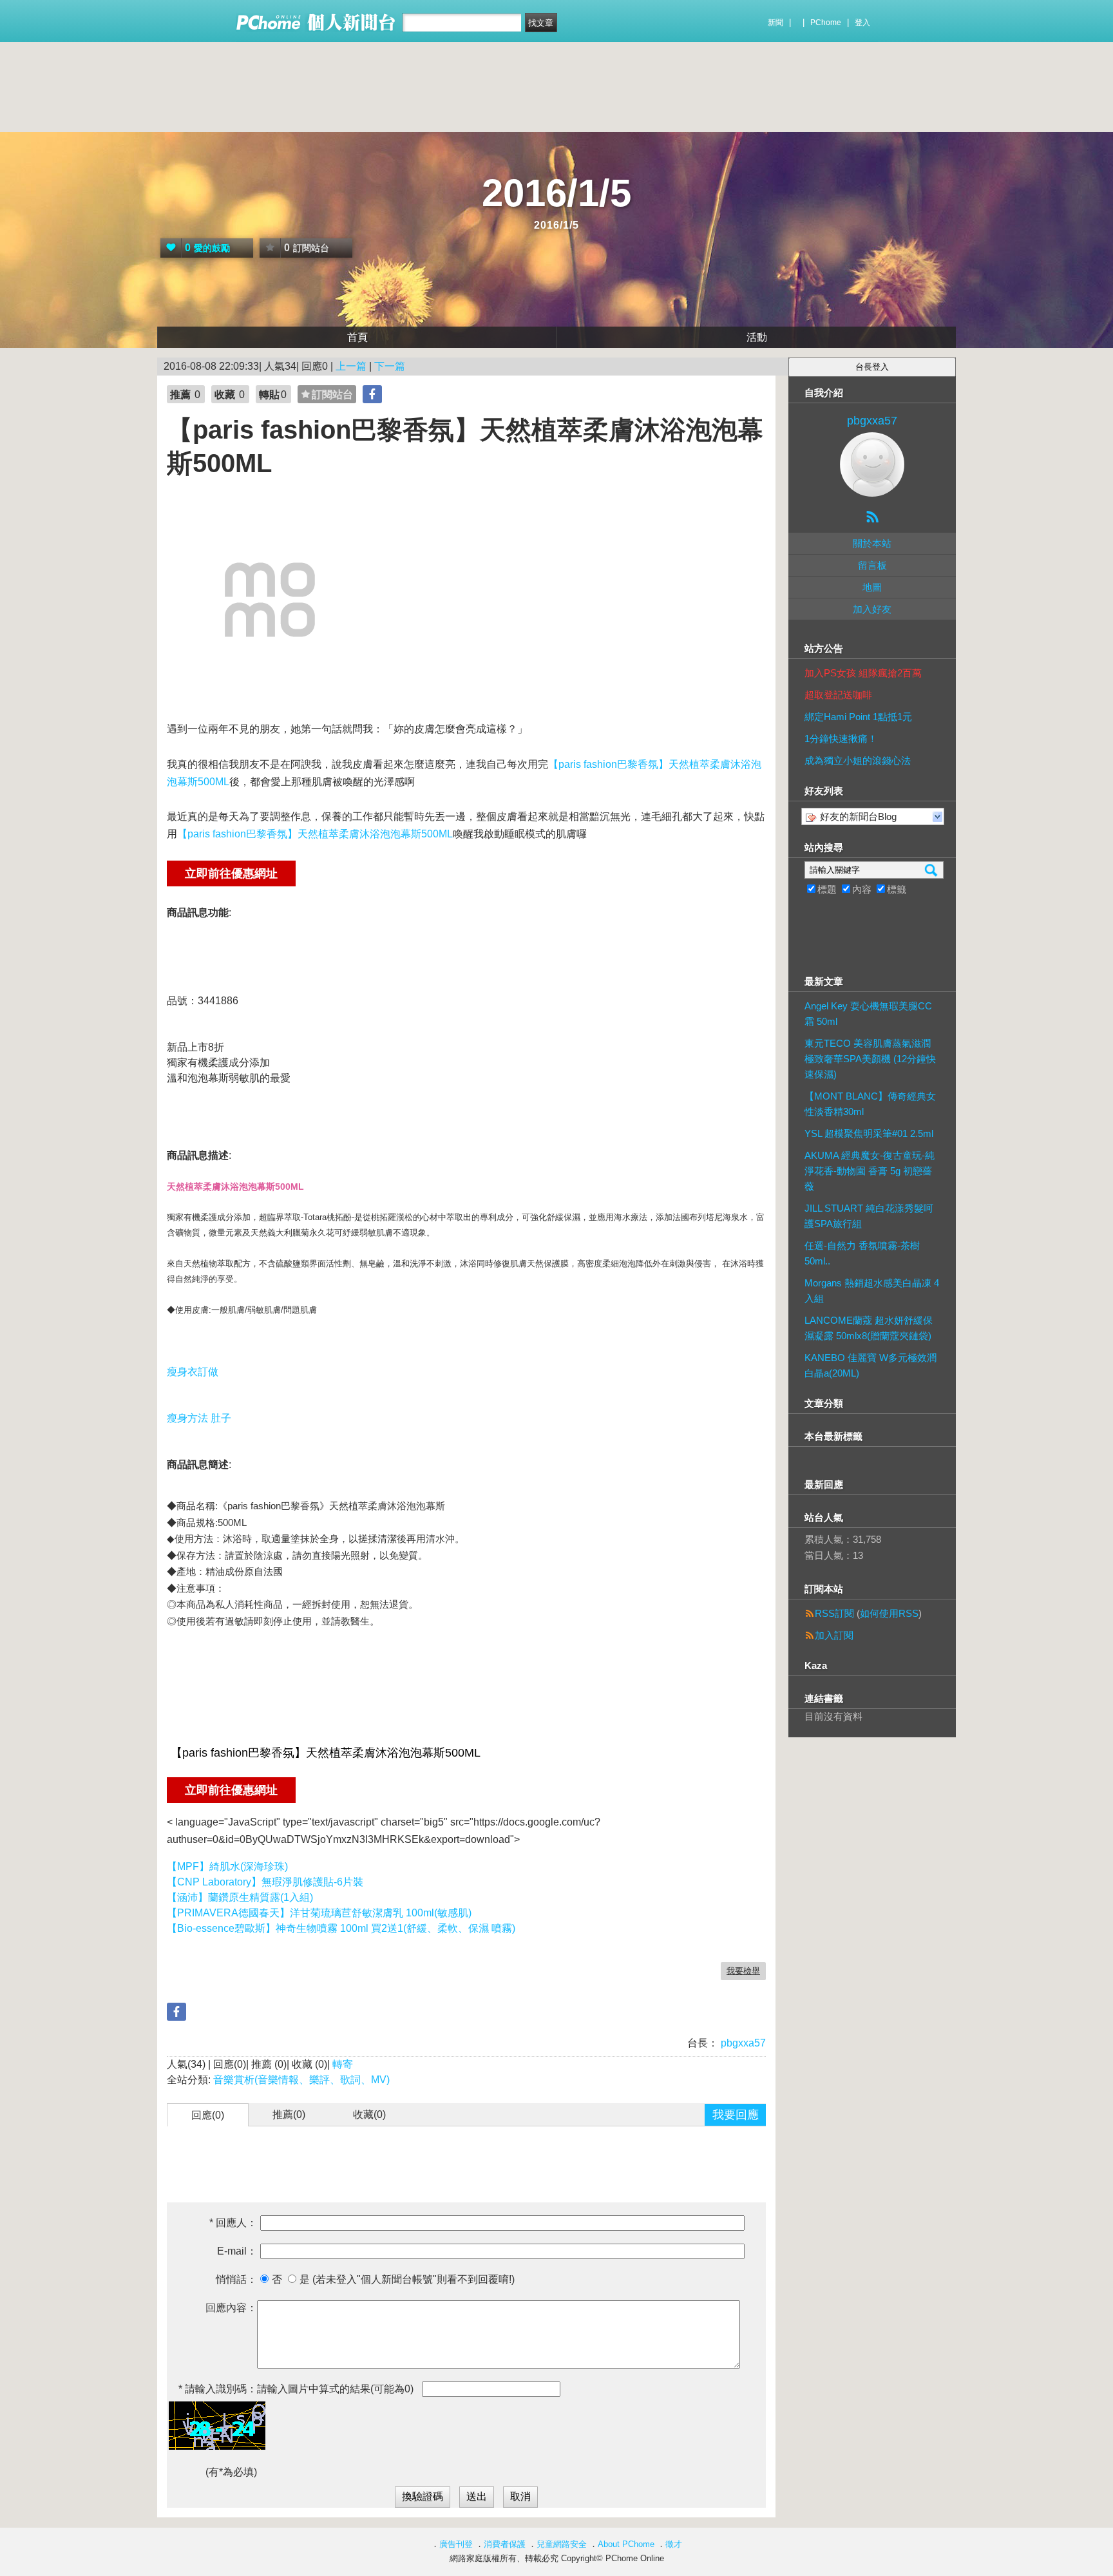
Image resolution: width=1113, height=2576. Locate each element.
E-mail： (237, 2251)
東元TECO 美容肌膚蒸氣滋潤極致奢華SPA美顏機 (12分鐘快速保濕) (870, 1059)
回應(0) (208, 2115)
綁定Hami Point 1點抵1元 (858, 717)
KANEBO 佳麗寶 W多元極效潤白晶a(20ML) (870, 1365)
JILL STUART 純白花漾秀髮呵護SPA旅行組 (869, 1216)
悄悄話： (236, 2279)
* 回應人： (233, 2223)
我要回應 (736, 2115)
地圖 (872, 587)
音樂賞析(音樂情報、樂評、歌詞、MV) (301, 2080)
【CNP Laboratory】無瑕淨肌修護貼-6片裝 (265, 1882)
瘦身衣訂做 (193, 1372)
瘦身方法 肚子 (199, 1418)
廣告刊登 (456, 2544)
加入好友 (872, 609)
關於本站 (872, 543)
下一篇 (390, 366)
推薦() (289, 2114)
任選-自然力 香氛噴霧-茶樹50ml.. (862, 1253)
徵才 (674, 2544)
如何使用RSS (889, 1613)
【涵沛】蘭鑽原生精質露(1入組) (240, 1897)
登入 (862, 23)
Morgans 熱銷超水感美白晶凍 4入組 (872, 1291)
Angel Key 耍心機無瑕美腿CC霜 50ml (868, 1014)
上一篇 (351, 366)
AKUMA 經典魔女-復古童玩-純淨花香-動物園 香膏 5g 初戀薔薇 (870, 1171)
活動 (757, 337)
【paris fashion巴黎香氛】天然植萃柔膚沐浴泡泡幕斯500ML (315, 834)
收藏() (369, 2114)
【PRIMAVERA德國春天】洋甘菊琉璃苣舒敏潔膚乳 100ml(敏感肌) (319, 1913)
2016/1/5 (556, 193)
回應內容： (231, 2308)
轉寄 (343, 2064)
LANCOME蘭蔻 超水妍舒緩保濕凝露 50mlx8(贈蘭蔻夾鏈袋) (869, 1328)
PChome (826, 23)
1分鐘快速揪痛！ (841, 739)
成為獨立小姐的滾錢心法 (858, 760)
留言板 (872, 565)
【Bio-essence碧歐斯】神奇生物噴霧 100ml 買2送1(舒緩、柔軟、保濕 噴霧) (341, 1928)
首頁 (357, 337)
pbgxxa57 (742, 2043)
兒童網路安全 (562, 2544)
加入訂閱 (834, 1635)
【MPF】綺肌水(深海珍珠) (227, 1866)
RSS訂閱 (834, 1613)
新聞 (775, 23)
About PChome (626, 2544)
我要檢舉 (743, 1971)
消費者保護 (505, 2544)
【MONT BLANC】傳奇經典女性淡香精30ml (870, 1104)
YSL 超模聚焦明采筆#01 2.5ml (869, 1133)
